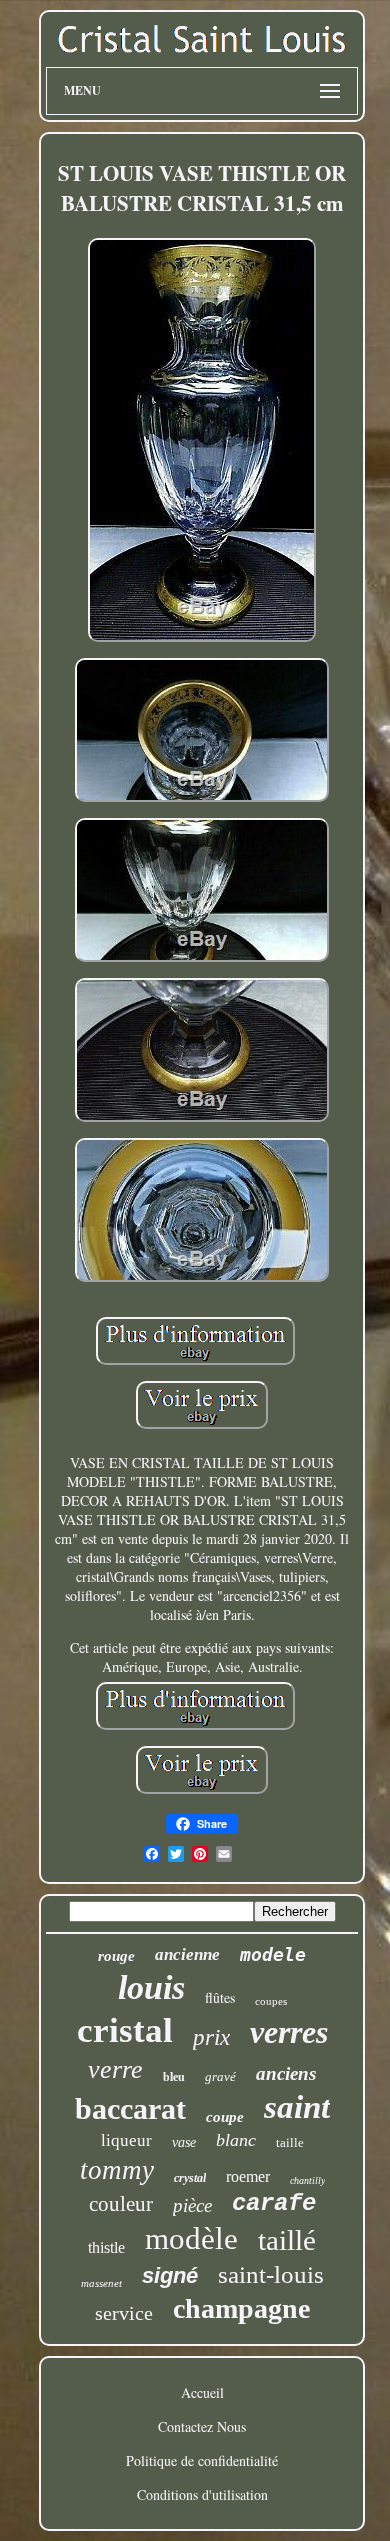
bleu (174, 2077)
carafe (274, 2203)
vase (184, 2142)
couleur (121, 2204)
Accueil (202, 2392)
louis (151, 1987)
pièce (192, 2205)
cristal (125, 2030)
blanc (236, 2140)
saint (297, 2107)
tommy (117, 2170)
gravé (220, 2076)
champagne (241, 2308)
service (124, 2313)
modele (273, 1954)
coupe (225, 2117)
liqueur (126, 2140)
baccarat (130, 2108)
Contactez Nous (202, 2426)
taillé (287, 2240)
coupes (271, 2001)
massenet (101, 2283)
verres (289, 2032)
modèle (191, 2238)
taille (290, 2142)
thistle (106, 2247)
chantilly (307, 2180)
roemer (248, 2176)
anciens (286, 2073)
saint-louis (271, 2274)
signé (170, 2275)
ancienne (187, 1954)
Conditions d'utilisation (202, 2494)
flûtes (220, 1997)
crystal (190, 2178)
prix (211, 2037)
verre (115, 2069)
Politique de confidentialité (202, 2460)
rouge (116, 1956)
